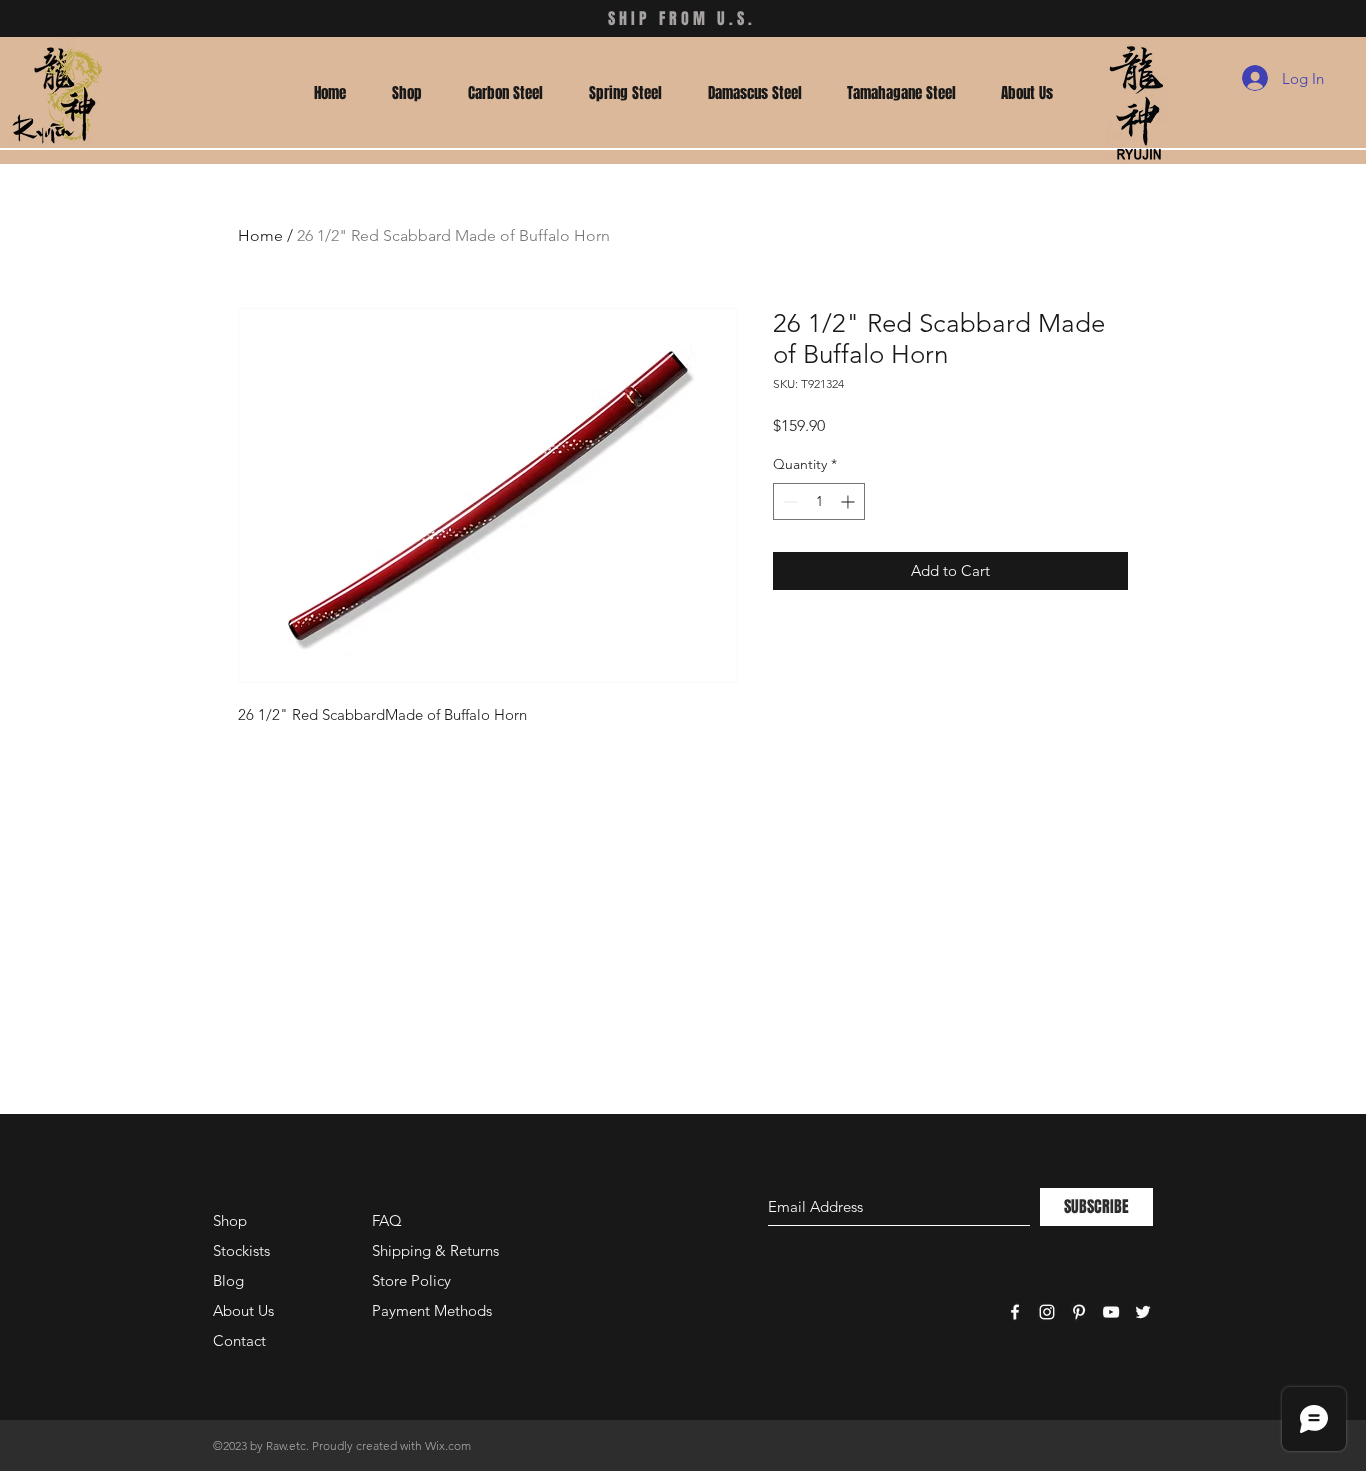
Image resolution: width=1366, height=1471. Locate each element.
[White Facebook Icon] (1015, 1312)
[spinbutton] (819, 501)
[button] (407, 93)
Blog (228, 1280)
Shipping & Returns (435, 1250)
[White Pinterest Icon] (1079, 1312)
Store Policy (411, 1280)
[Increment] (849, 501)
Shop (230, 1220)
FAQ (387, 1220)
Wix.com (448, 1445)
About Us (243, 1310)
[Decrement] (788, 501)
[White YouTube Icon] (1111, 1312)
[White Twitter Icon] (1143, 1312)
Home (260, 235)
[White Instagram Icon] (1047, 1312)
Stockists (241, 1250)
